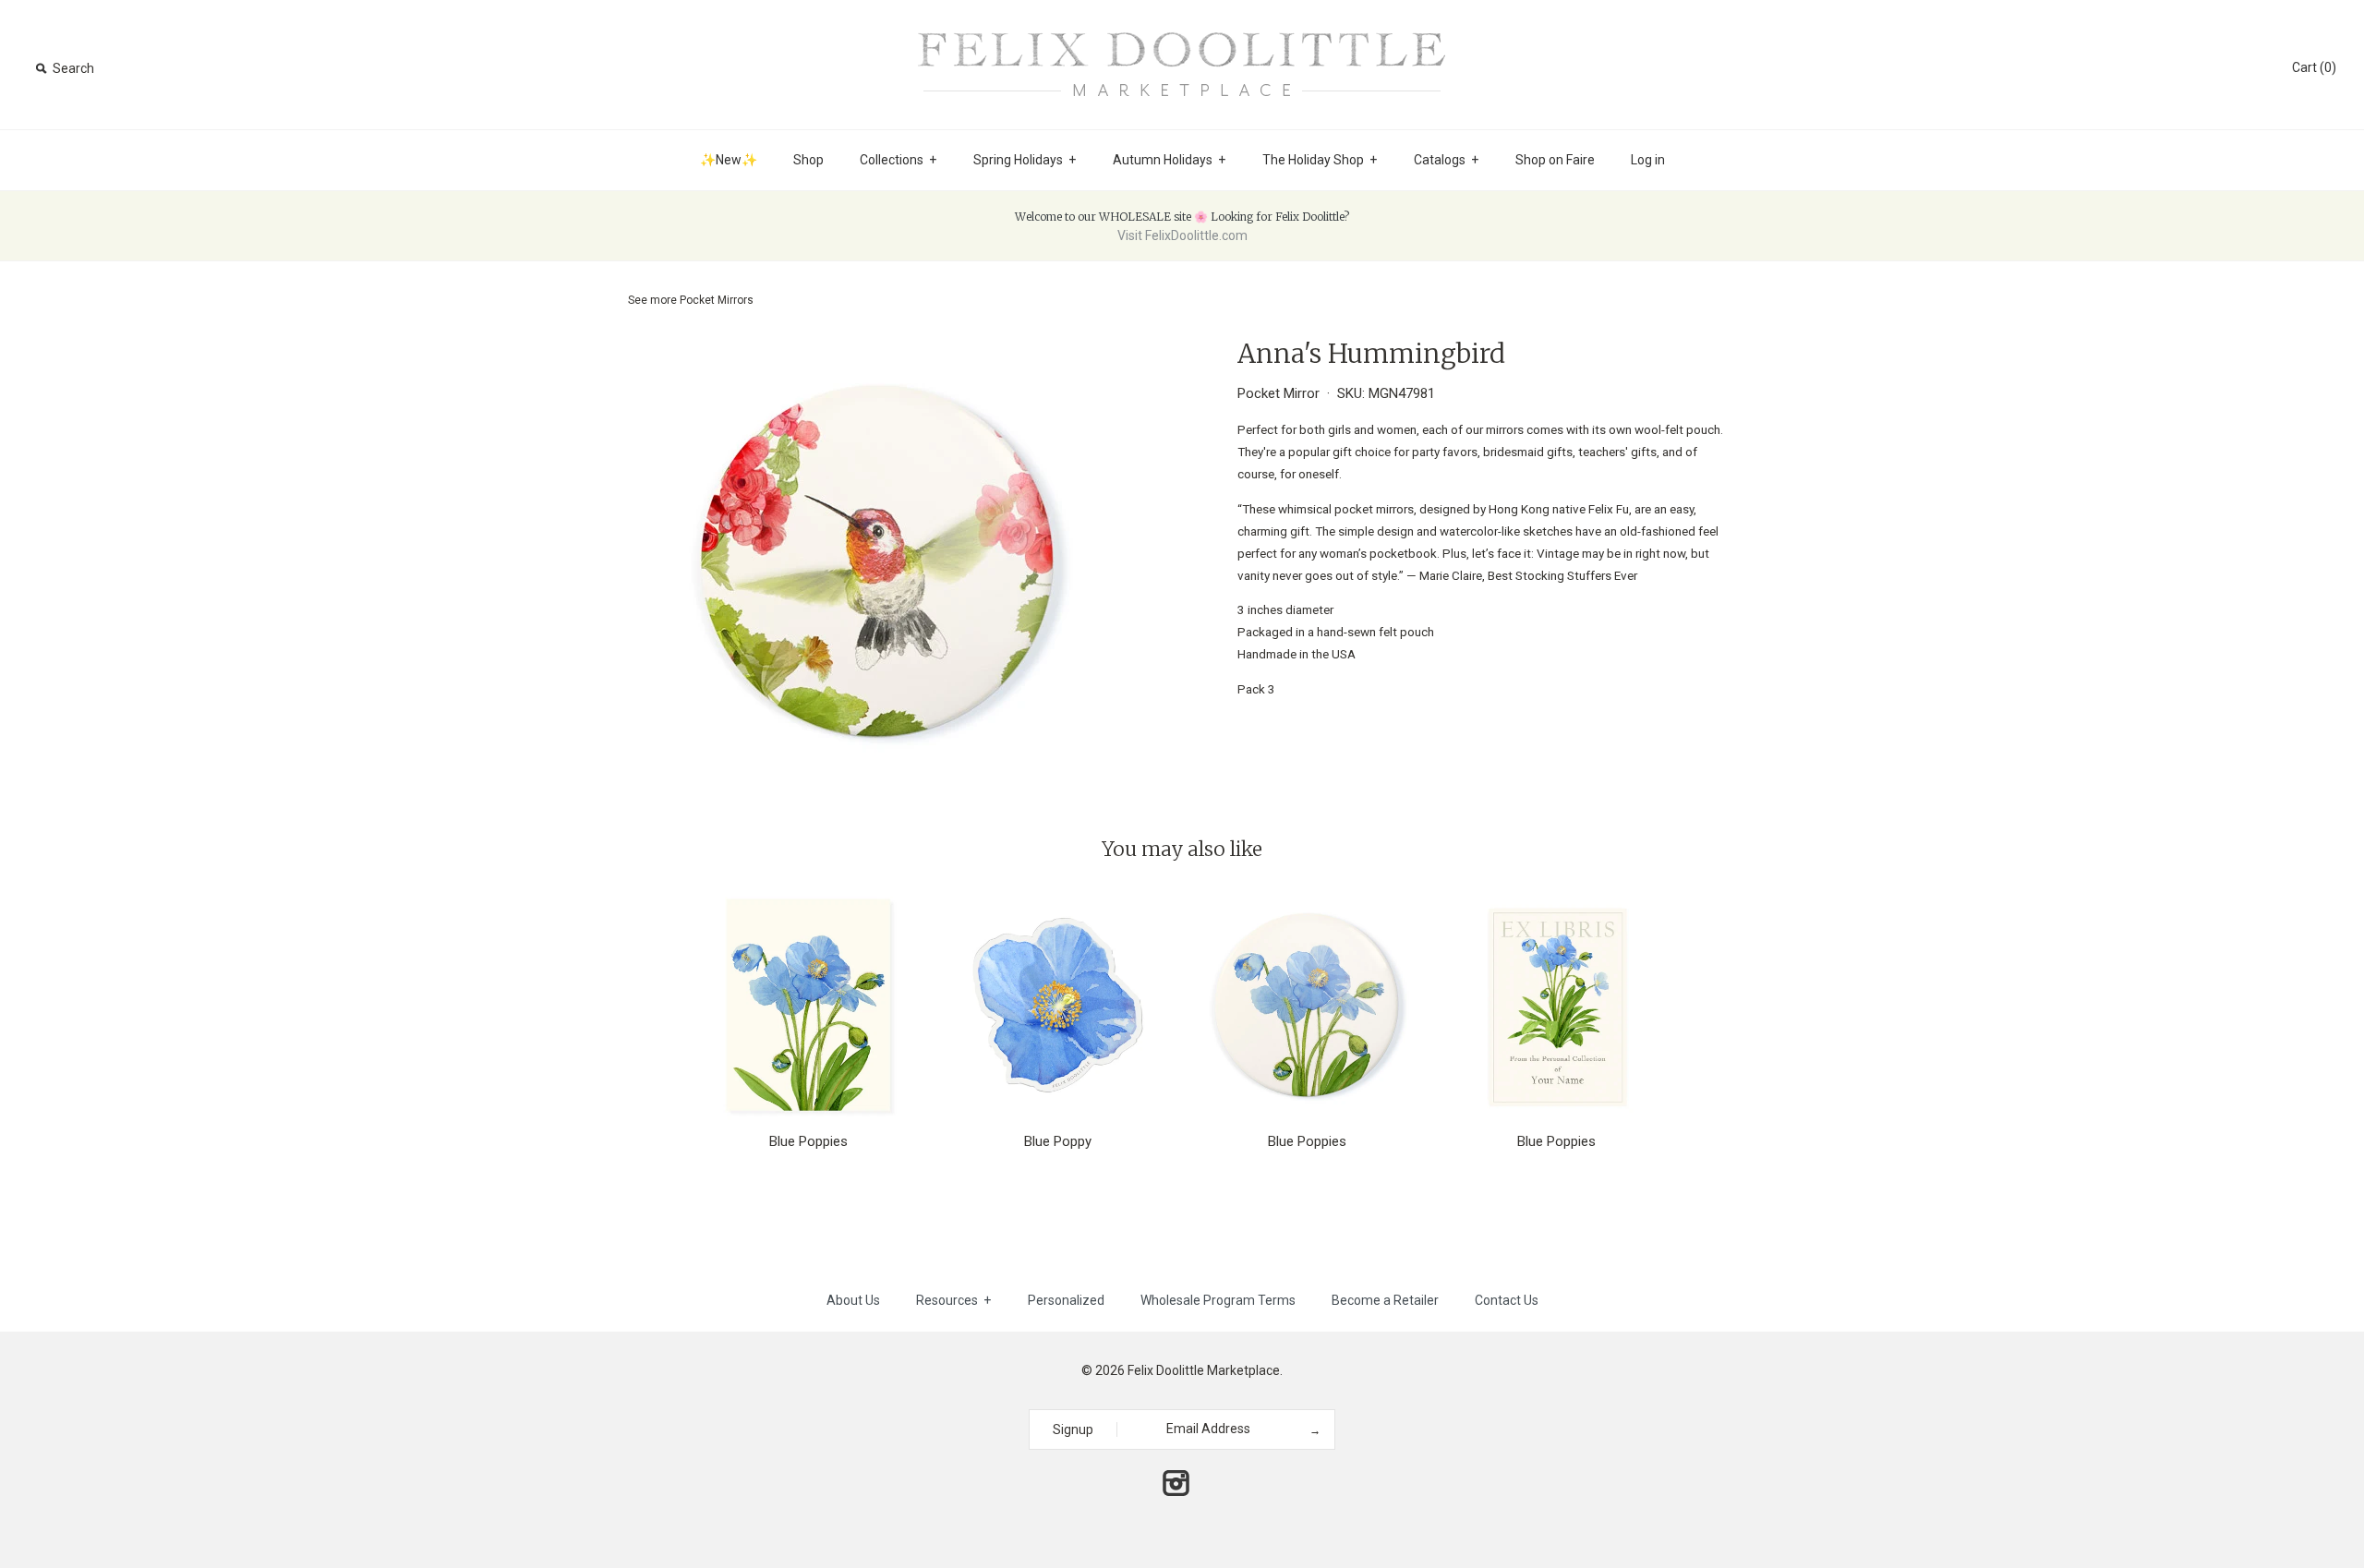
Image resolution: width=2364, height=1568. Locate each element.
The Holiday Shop (1320, 160)
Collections (898, 160)
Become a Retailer (1385, 1300)
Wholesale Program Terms (1218, 1300)
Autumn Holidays (1169, 160)
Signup (1073, 1429)
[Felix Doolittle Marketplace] (1182, 30)
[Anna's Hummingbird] (877, 350)
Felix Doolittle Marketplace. (1205, 1370)
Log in (1648, 160)
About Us (853, 1300)
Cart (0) (2314, 67)
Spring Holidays (1025, 160)
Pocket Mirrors (717, 300)
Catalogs (1446, 160)
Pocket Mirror (1278, 393)
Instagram (1176, 1483)
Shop (808, 160)
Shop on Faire (1555, 160)
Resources (953, 1300)
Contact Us (1507, 1300)
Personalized (1066, 1300)
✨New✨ (729, 160)
